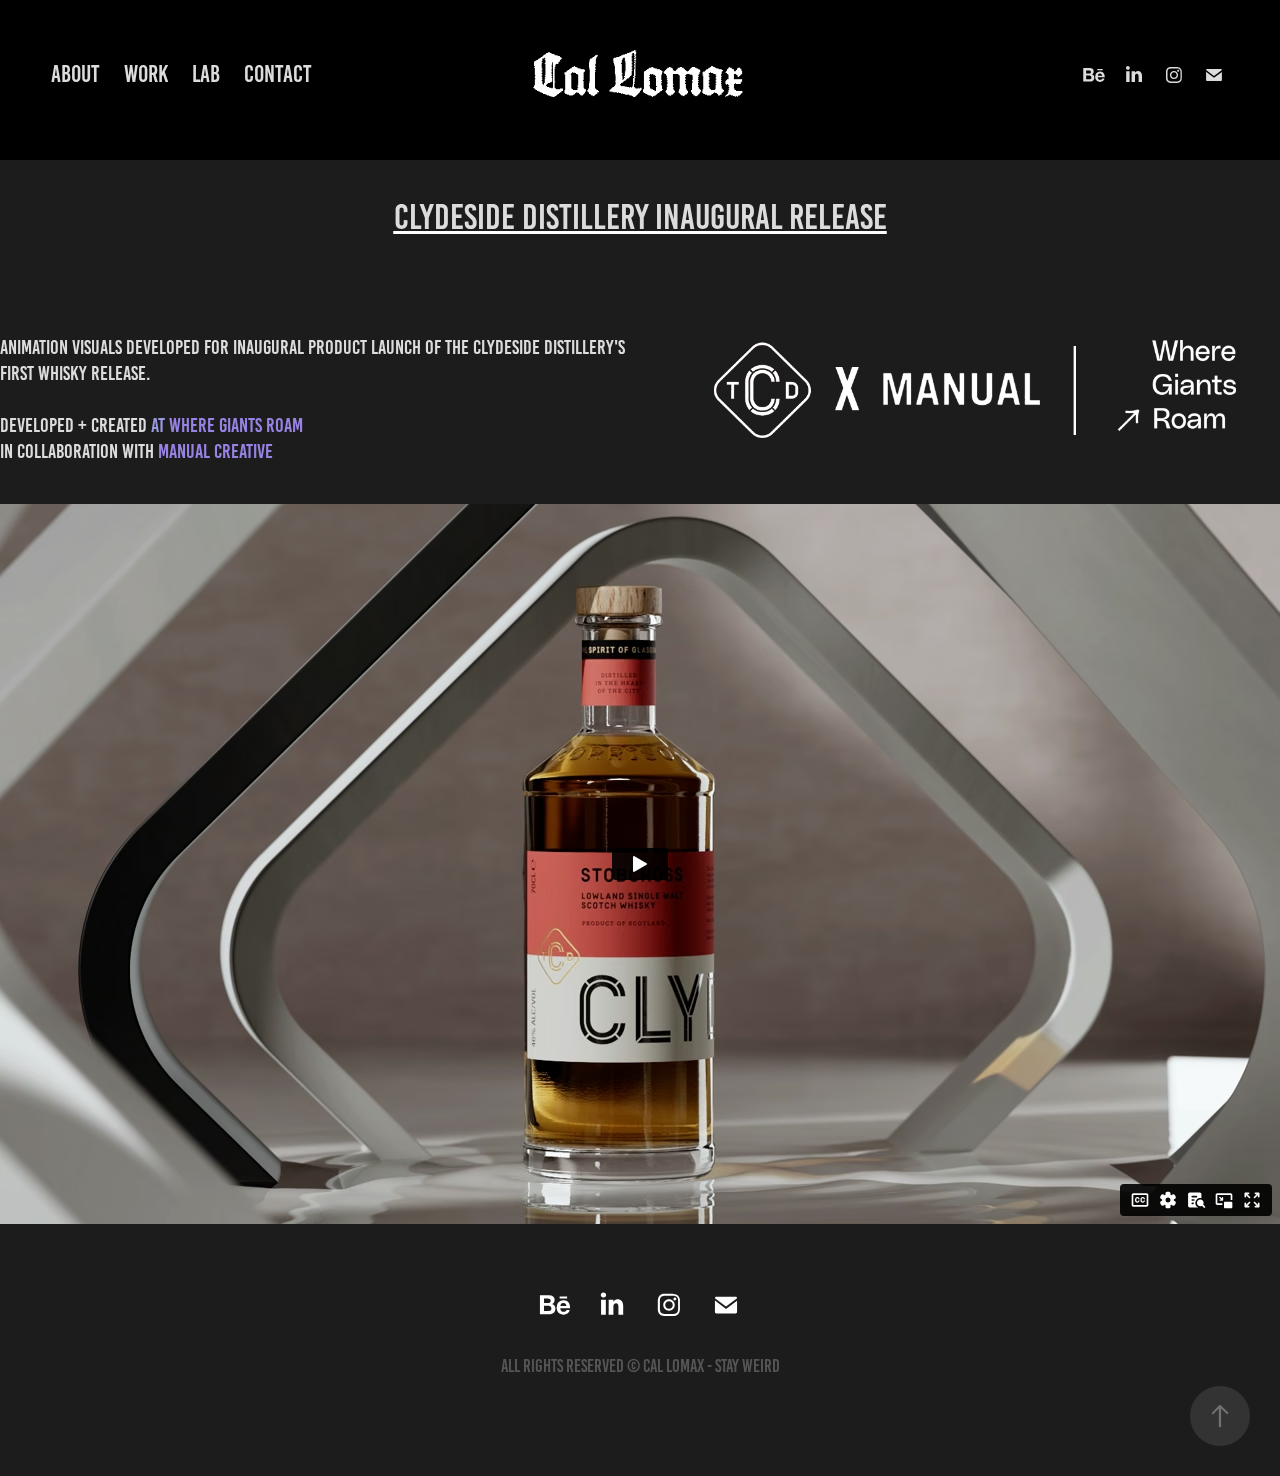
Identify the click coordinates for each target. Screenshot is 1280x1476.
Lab (206, 74)
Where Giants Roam (236, 425)
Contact (278, 74)
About (75, 74)
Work (146, 74)
